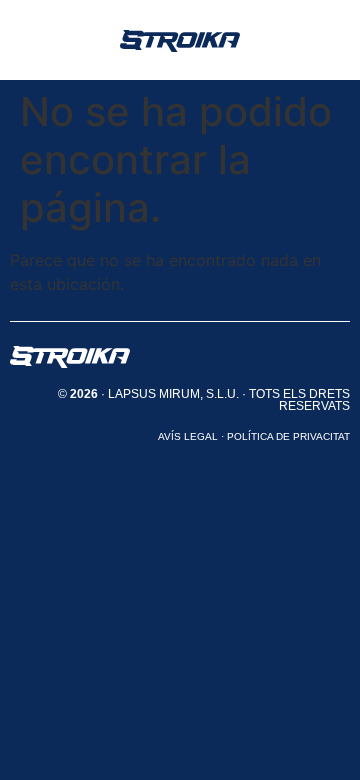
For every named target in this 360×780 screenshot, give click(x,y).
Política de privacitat (288, 436)
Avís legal (188, 436)
